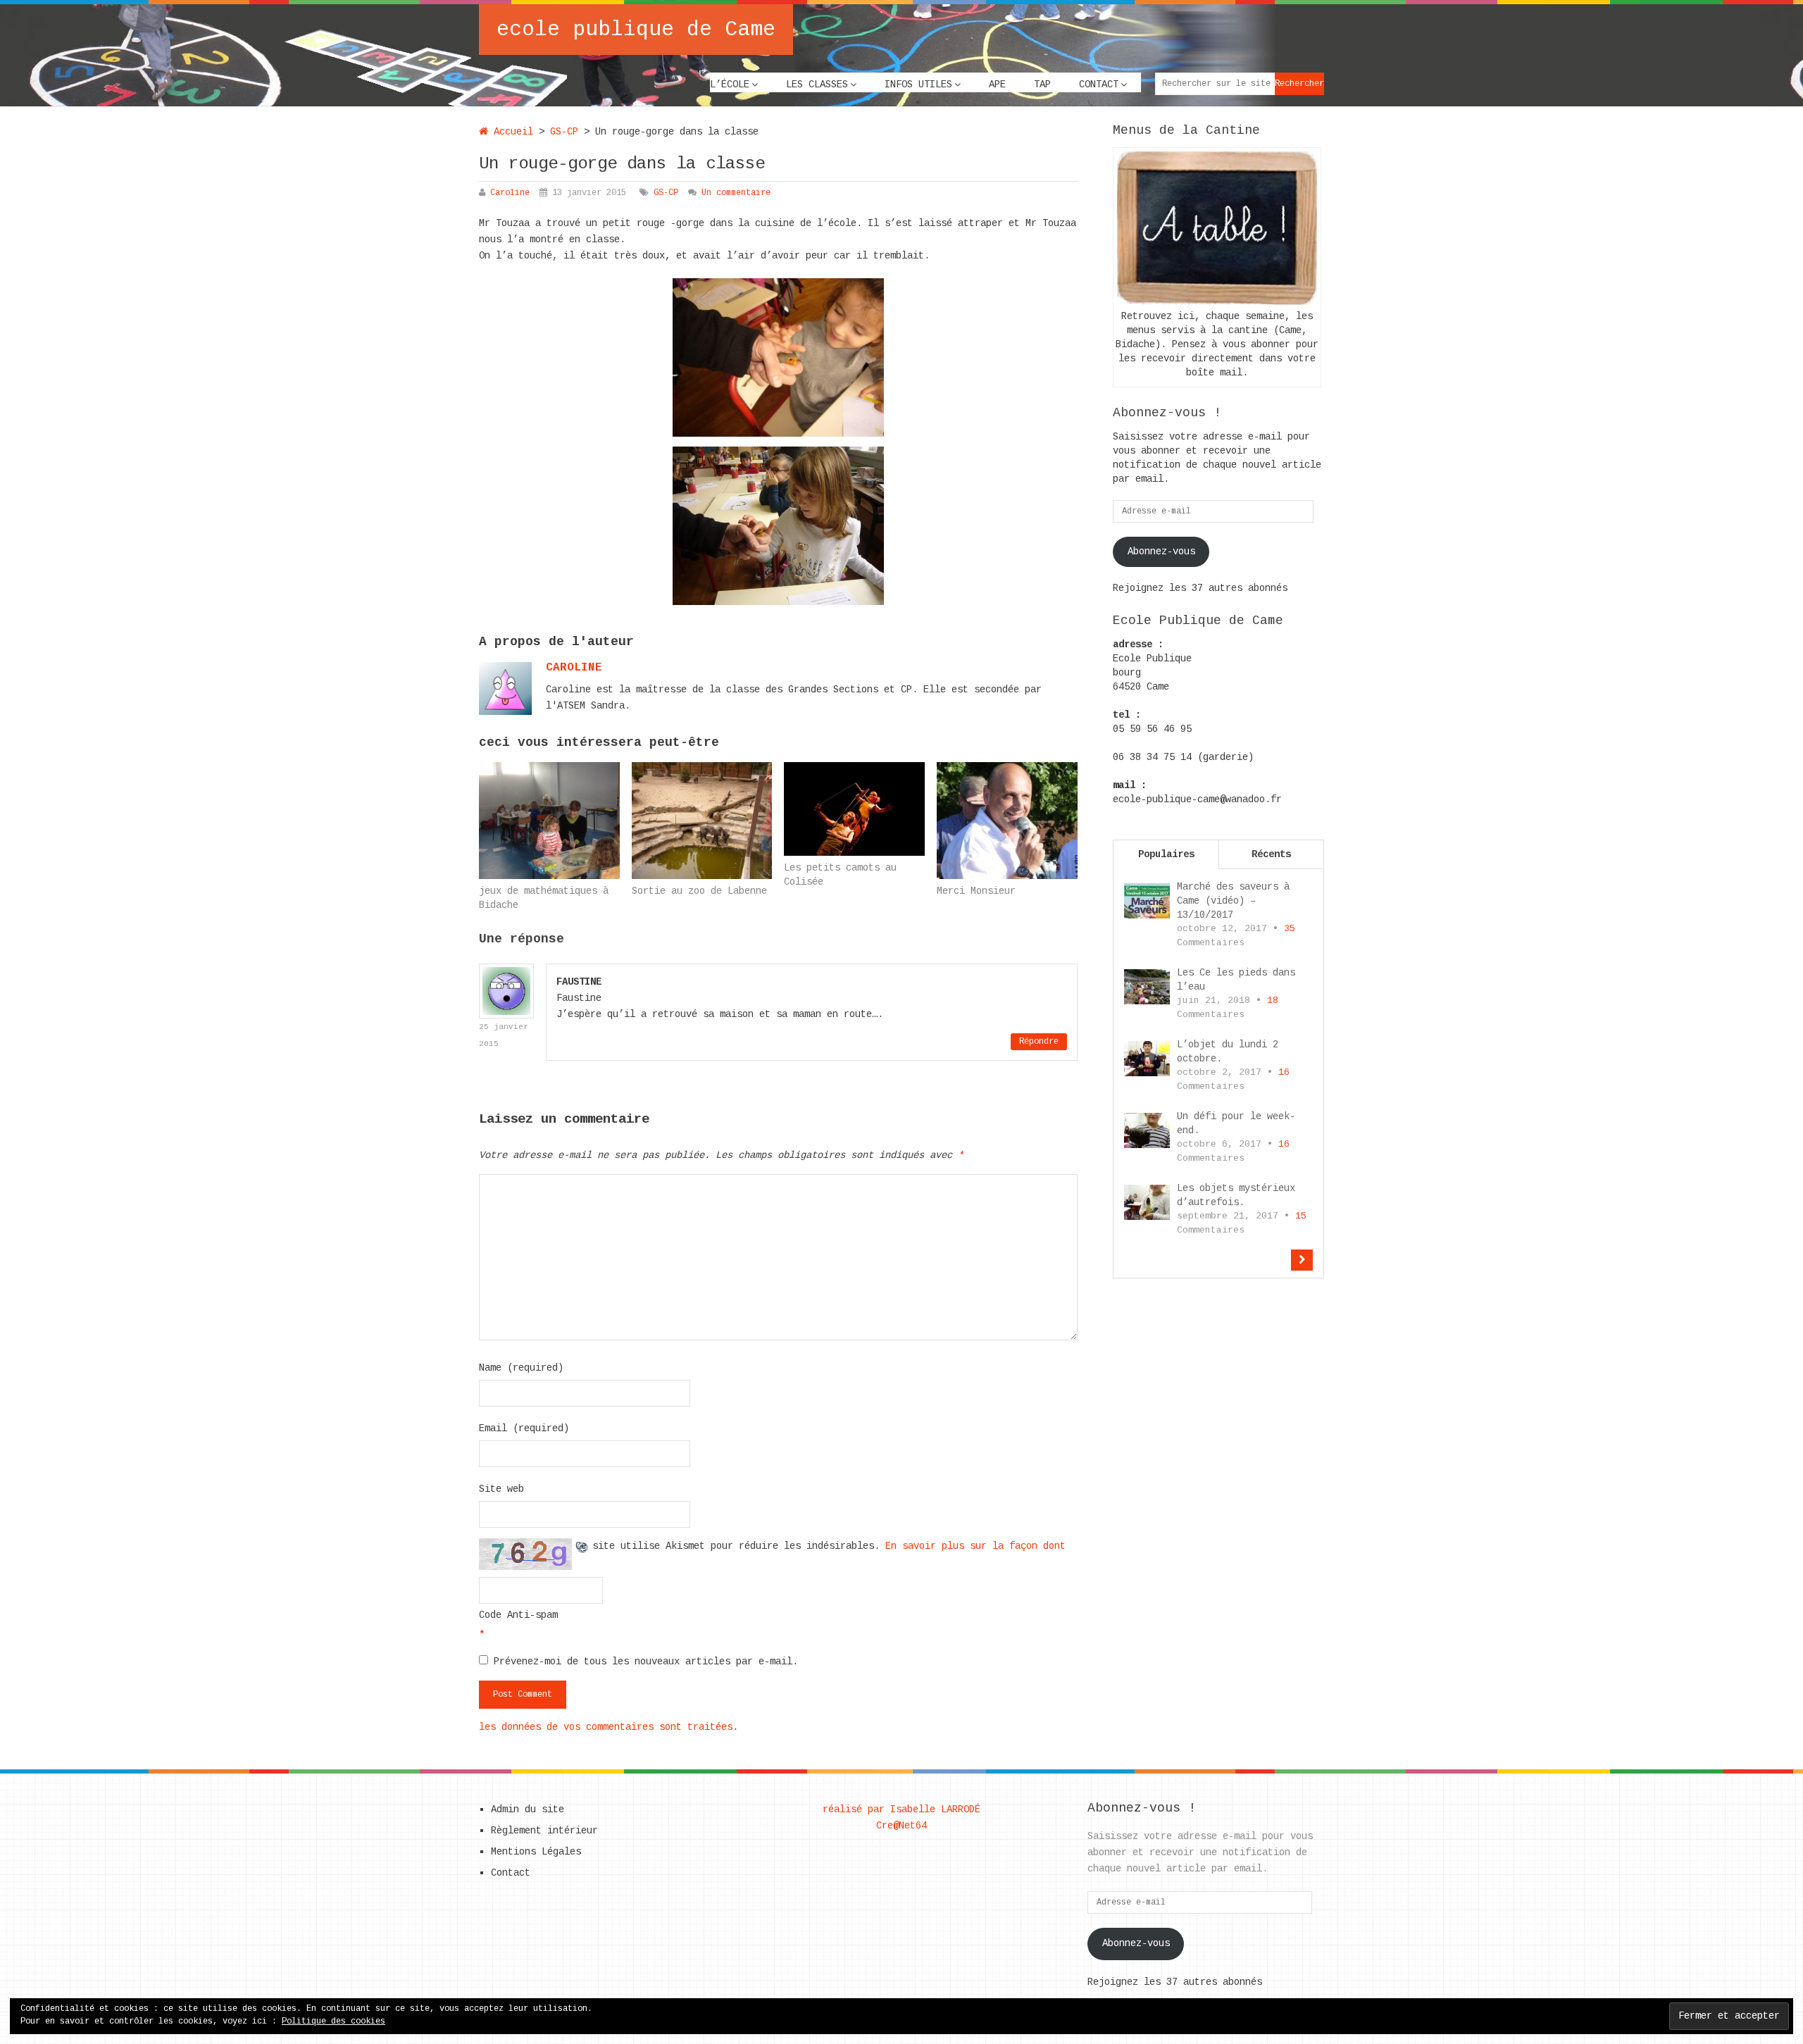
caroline (574, 668)
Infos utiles (918, 85)
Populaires (1166, 854)
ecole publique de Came (636, 30)
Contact (1099, 85)
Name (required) (521, 1368)
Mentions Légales (536, 1852)
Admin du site (528, 1809)
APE (997, 85)
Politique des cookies (333, 2021)
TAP (1042, 85)
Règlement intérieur (544, 1831)
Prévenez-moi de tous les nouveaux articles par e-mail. (646, 1662)
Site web (501, 1489)
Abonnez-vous (1161, 551)
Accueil (511, 132)
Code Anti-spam (518, 1615)
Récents (1271, 854)
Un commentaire (736, 193)
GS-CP (564, 132)
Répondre (1039, 1042)
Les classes (817, 85)
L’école (730, 85)
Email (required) (524, 1428)
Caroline (510, 193)
